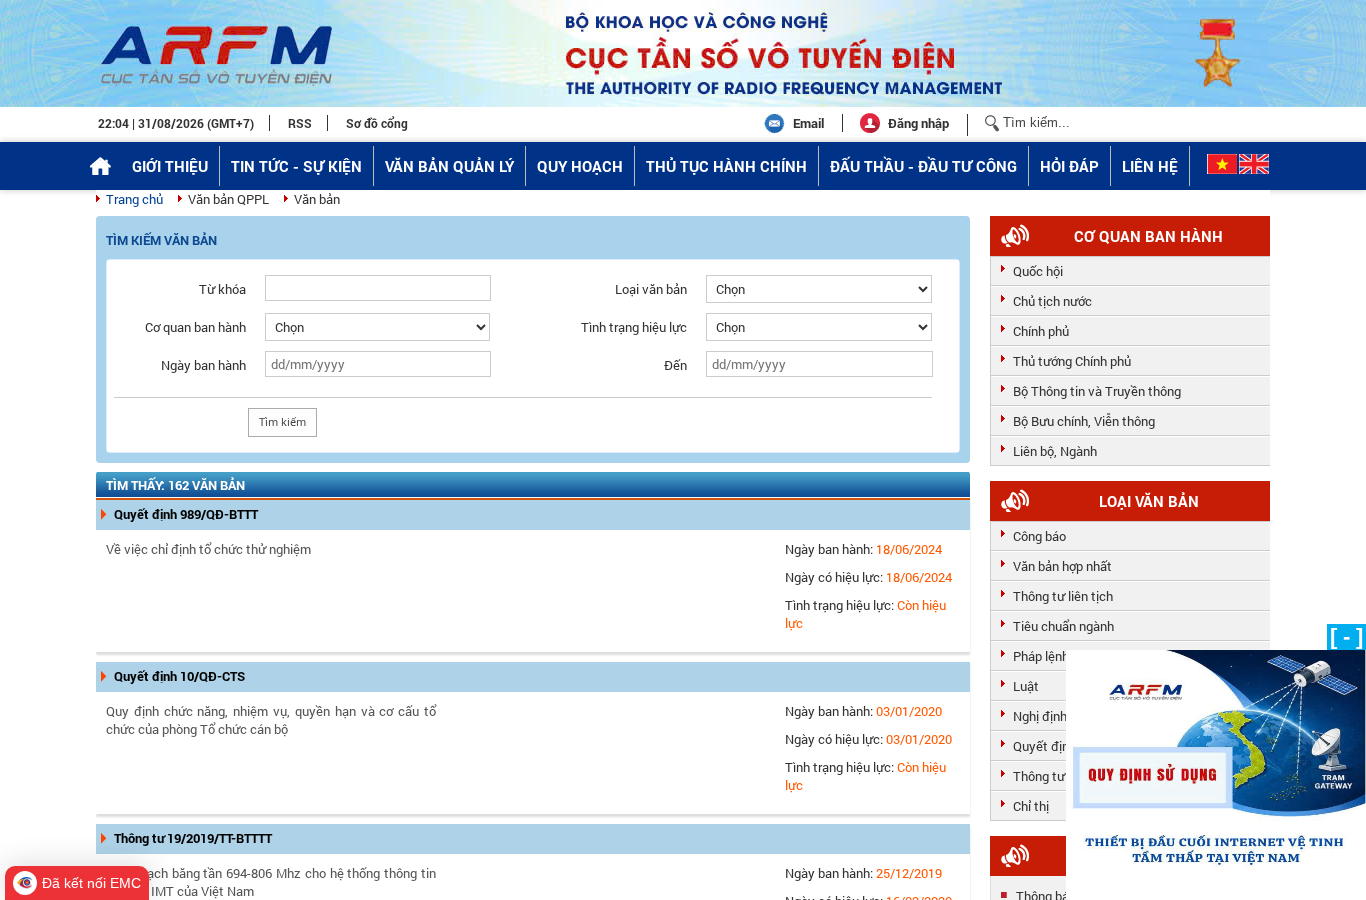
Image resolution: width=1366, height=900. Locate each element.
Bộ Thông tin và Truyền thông (1097, 391)
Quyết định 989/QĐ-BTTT (186, 514)
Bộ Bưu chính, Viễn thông (1084, 421)
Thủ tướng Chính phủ (1072, 361)
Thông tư (1039, 776)
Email (808, 123)
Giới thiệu (170, 166)
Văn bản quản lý (449, 166)
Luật (1026, 686)
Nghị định (1040, 716)
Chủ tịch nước (1052, 301)
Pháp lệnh (1041, 656)
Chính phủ (1041, 331)
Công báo (1039, 536)
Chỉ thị (1031, 806)
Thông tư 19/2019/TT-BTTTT (193, 838)
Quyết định (1044, 746)
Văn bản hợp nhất (1062, 566)
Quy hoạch (580, 166)
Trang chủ (134, 199)
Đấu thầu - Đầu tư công (923, 166)
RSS (300, 123)
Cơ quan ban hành (1148, 236)
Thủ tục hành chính (726, 166)
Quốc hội (1038, 271)
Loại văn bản (1149, 501)
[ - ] (1346, 636)
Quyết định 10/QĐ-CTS (179, 676)
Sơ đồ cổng (377, 123)
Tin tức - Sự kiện (296, 166)
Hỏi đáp (1069, 166)
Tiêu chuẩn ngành (1063, 626)
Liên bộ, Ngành (1055, 451)
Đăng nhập (918, 123)
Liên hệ (1150, 166)
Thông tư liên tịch (1063, 596)
